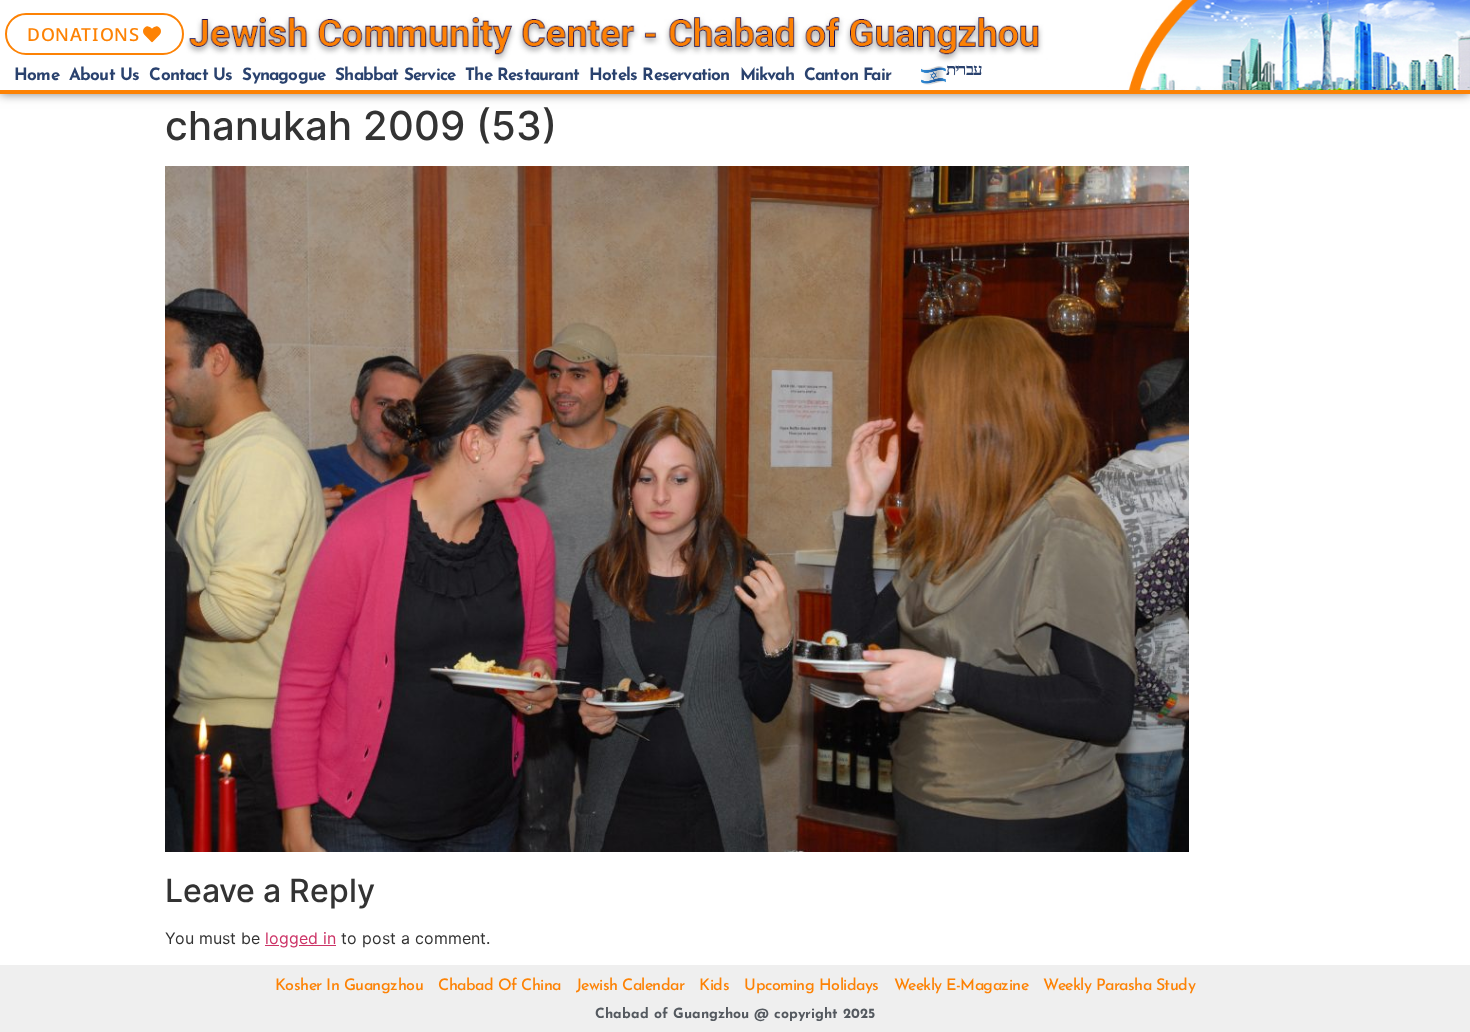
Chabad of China (499, 986)
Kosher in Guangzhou (349, 986)
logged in (300, 938)
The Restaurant (522, 75)
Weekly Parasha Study (1119, 986)
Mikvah (767, 75)
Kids (714, 986)
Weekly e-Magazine (961, 986)
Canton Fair (847, 75)
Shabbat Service (395, 75)
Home (36, 75)
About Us (104, 75)
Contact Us (190, 75)
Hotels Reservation (659, 75)
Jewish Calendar (630, 986)
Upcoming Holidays (811, 986)
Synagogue (283, 75)
